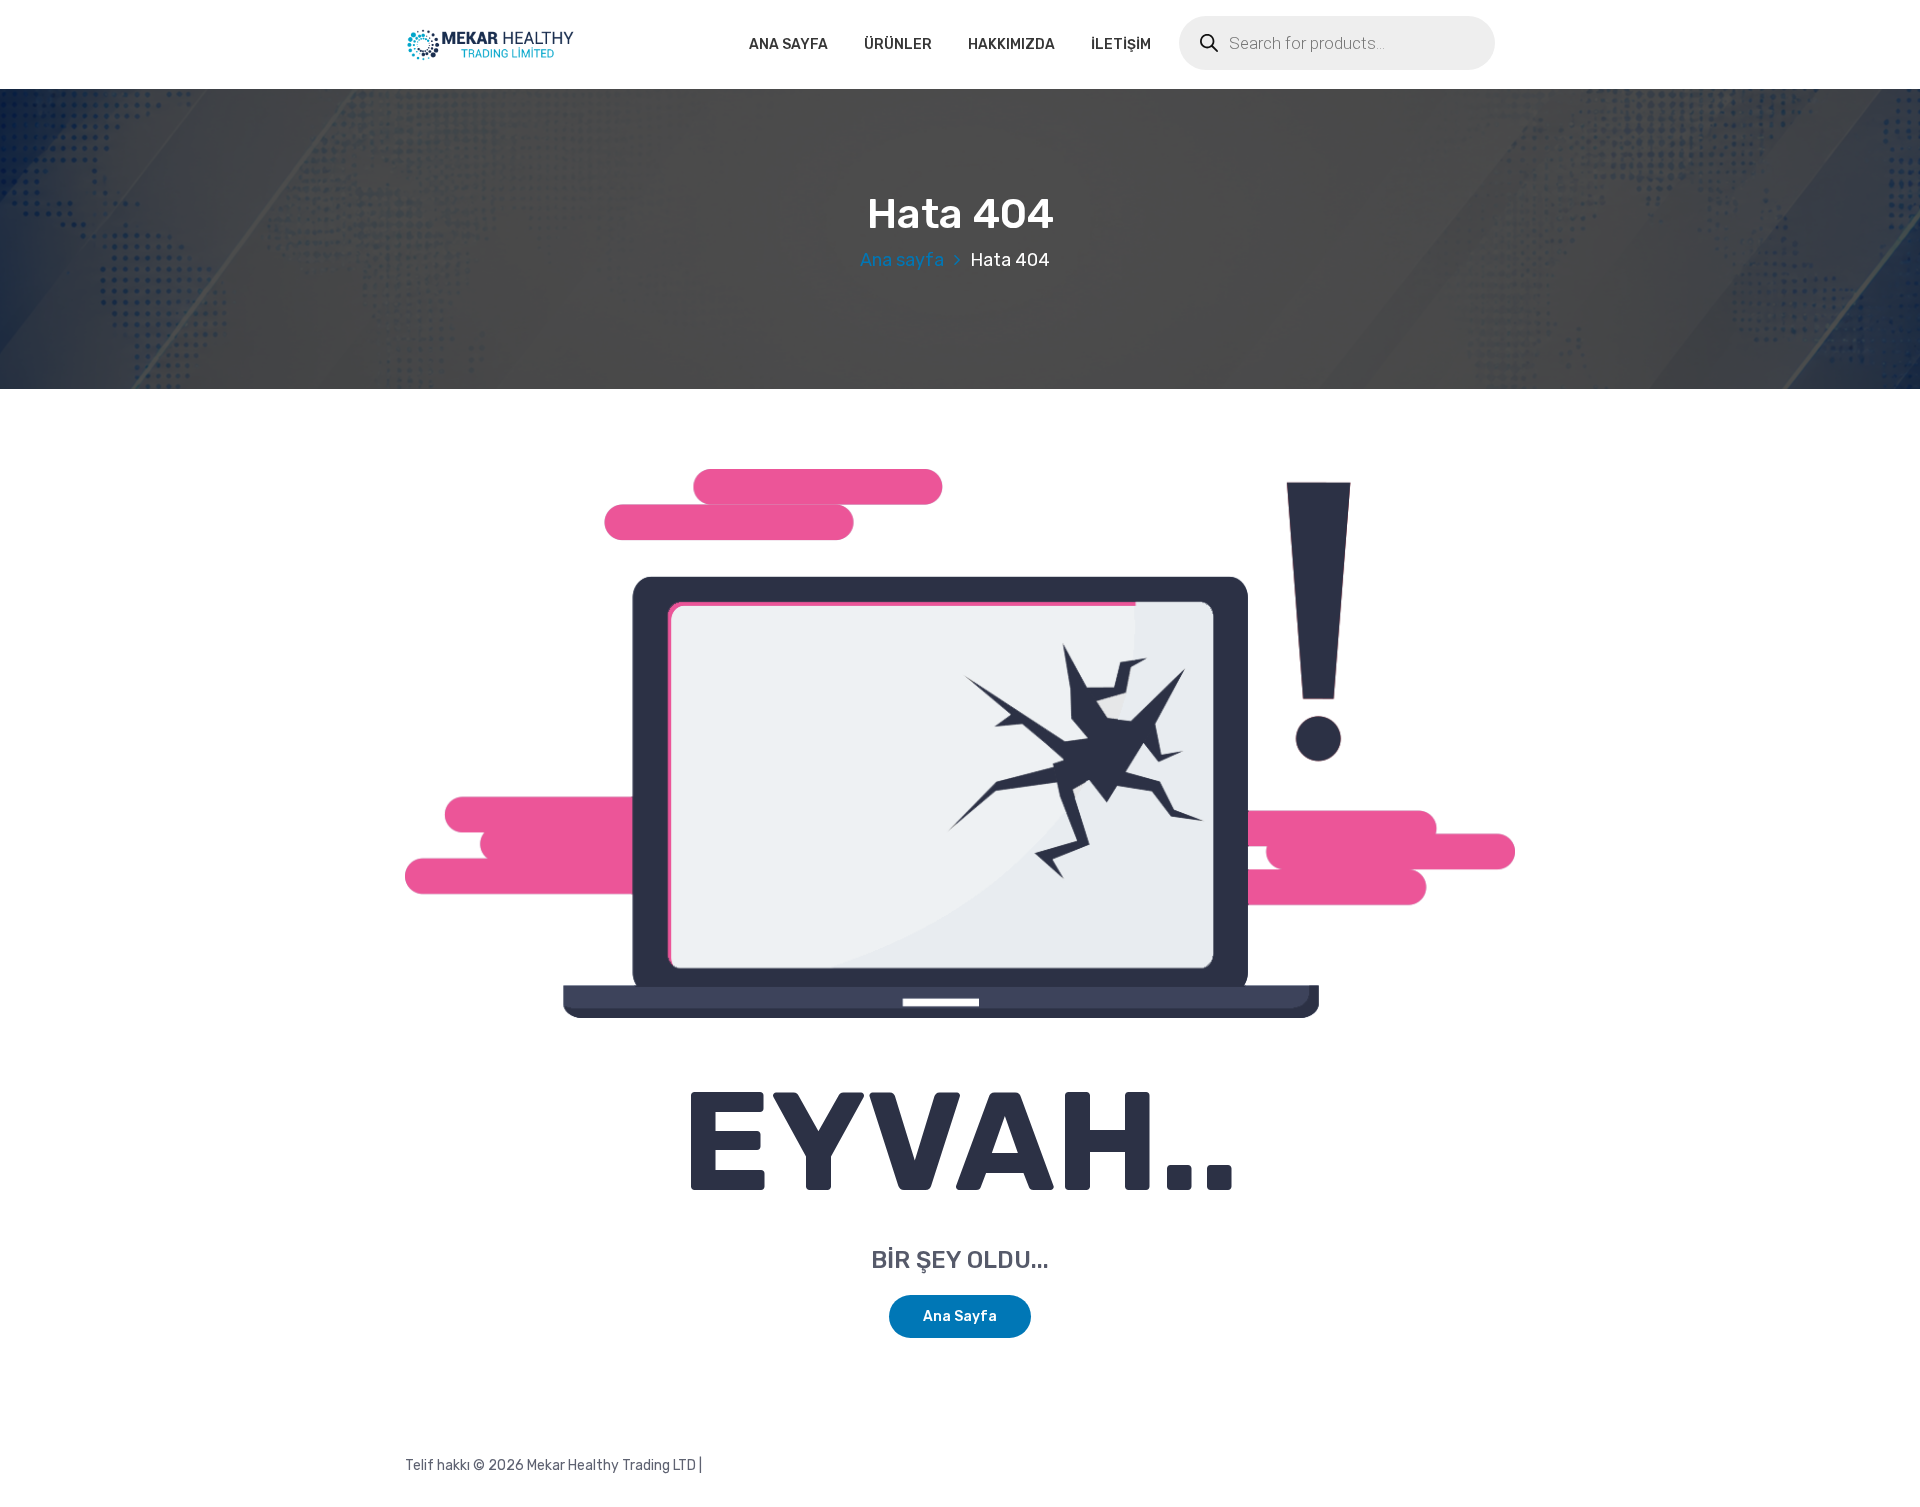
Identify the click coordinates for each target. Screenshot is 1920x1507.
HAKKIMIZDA (1011, 44)
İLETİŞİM (1121, 44)
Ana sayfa (902, 260)
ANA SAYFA (788, 44)
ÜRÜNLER (898, 44)
